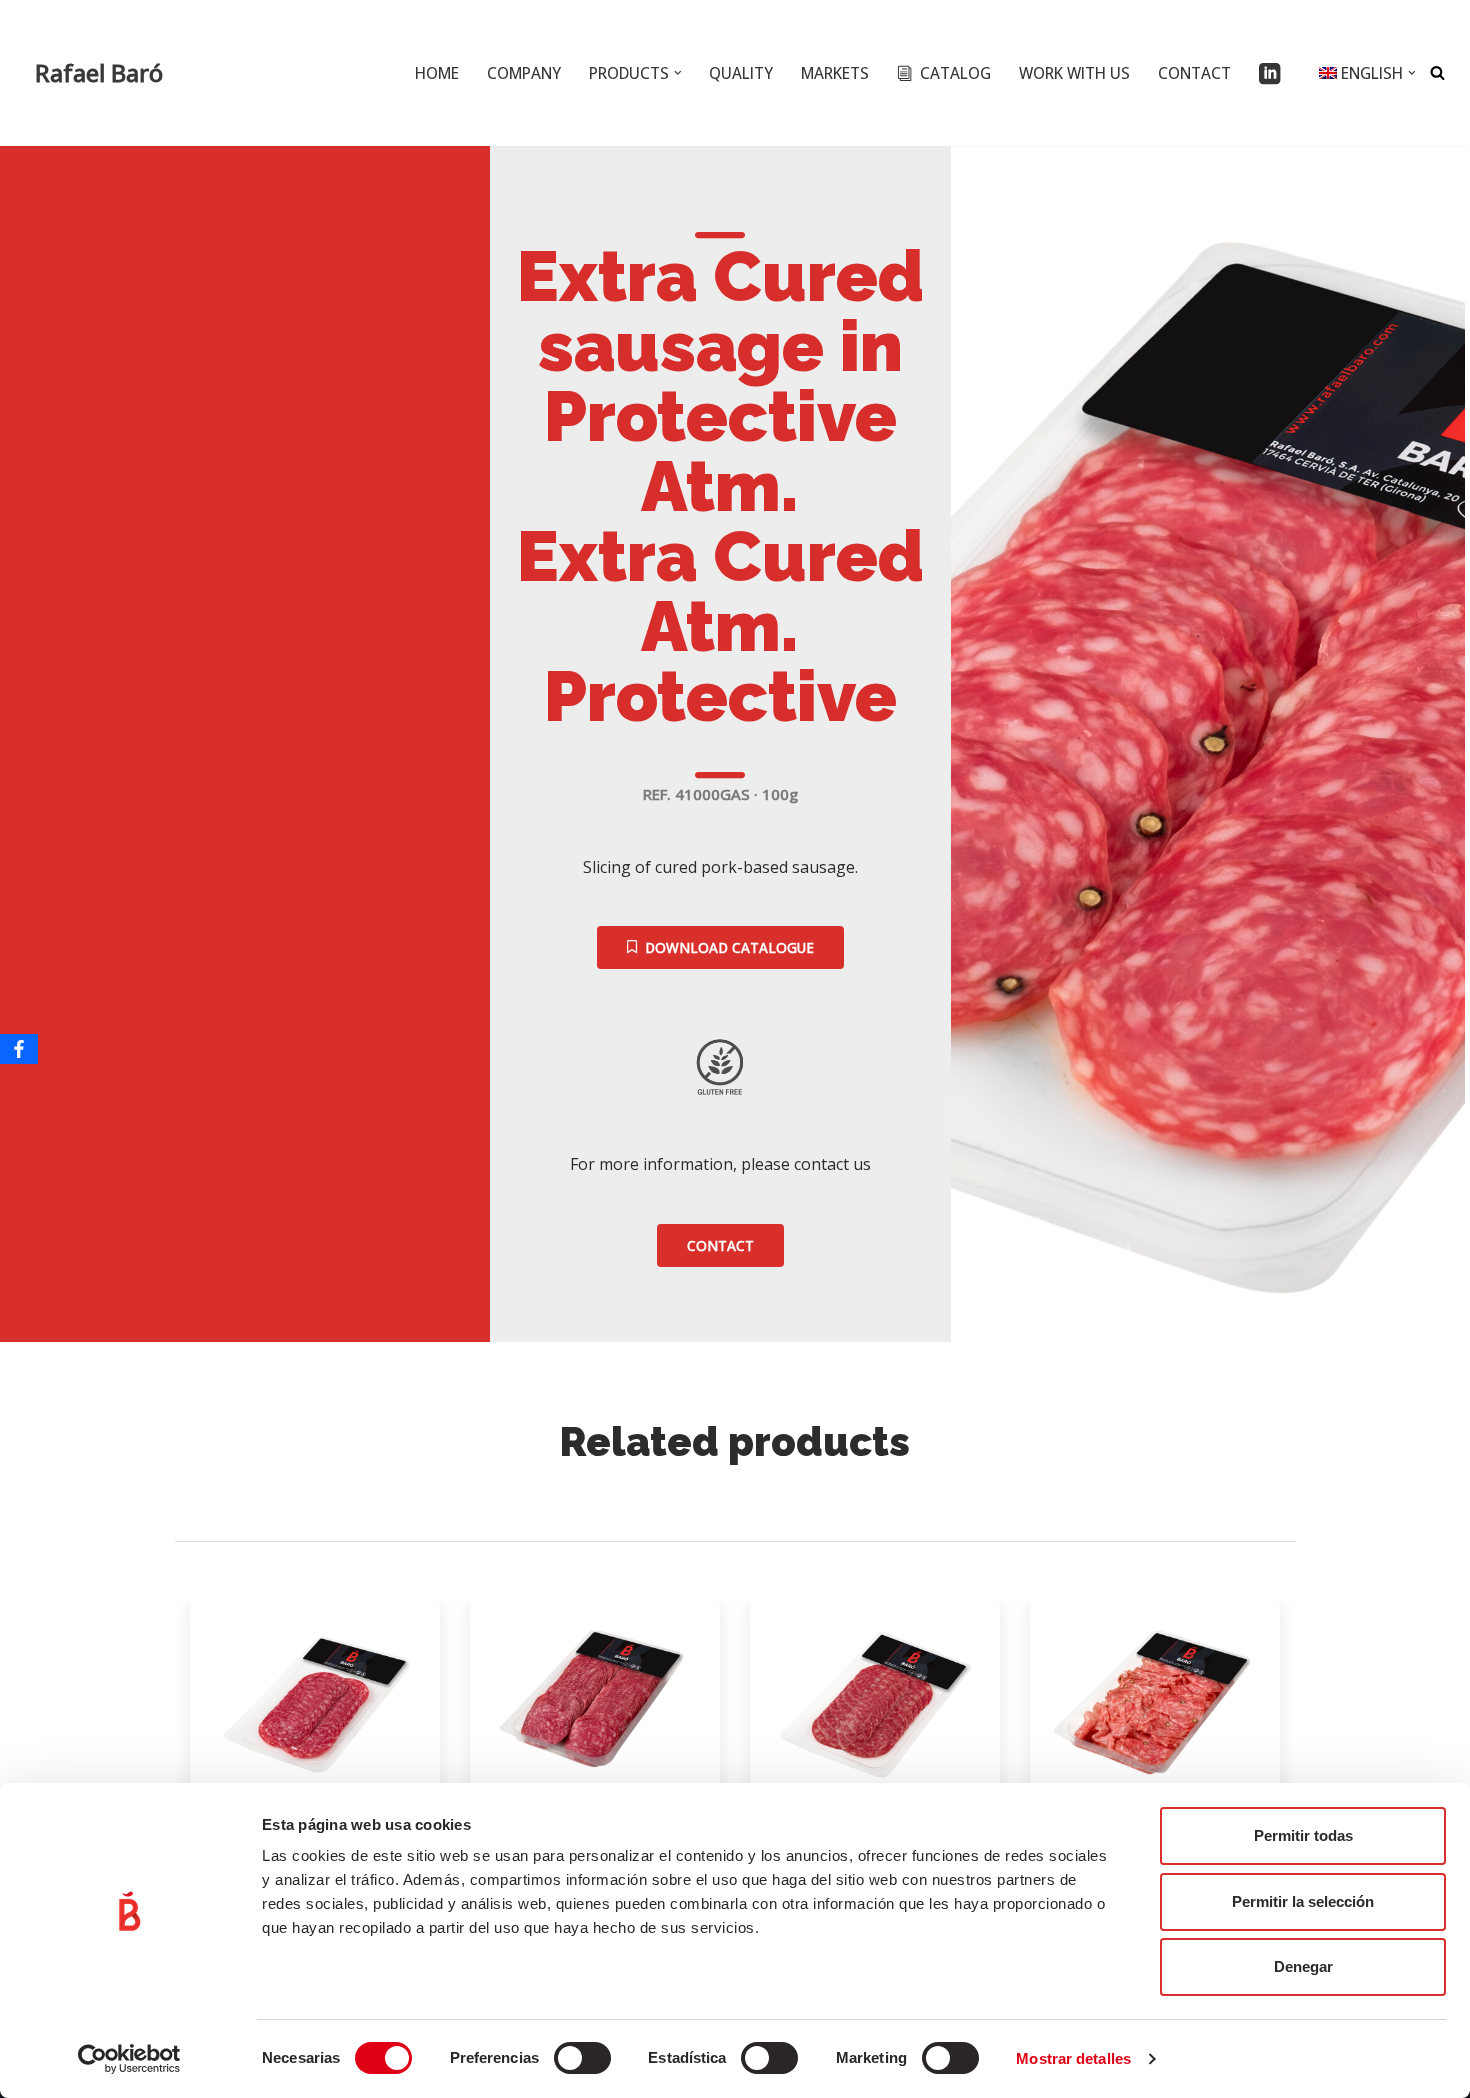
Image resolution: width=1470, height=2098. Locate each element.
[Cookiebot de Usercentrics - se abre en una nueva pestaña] (129, 2059)
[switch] (582, 2058)
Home (437, 73)
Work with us (1074, 73)
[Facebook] (19, 1049)
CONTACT (1194, 73)
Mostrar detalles (1073, 2058)
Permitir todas (1303, 1835)
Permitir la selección (1303, 1901)
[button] (678, 73)
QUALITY (741, 73)
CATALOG (955, 73)
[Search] (1437, 72)
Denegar (1303, 1966)
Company (524, 73)
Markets (835, 73)
